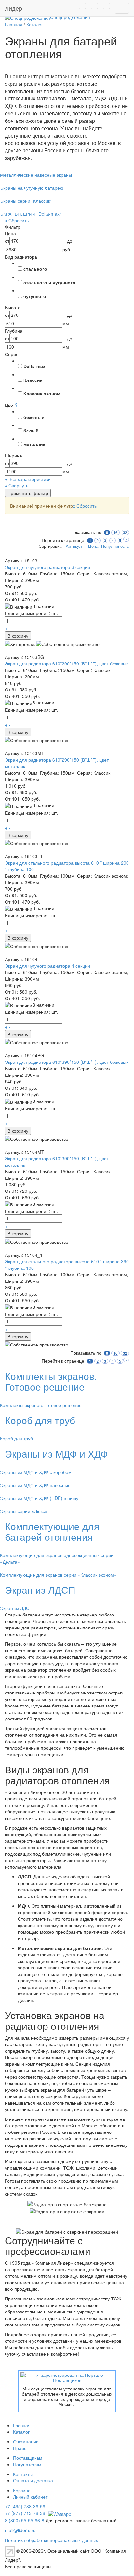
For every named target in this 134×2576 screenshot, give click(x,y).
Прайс (20, 2448)
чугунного (35, 296)
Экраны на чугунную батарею (32, 188)
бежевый (34, 417)
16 (115, 532)
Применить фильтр (28, 493)
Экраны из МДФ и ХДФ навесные (35, 1485)
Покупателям (27, 2464)
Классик (33, 380)
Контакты (23, 2474)
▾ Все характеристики (28, 479)
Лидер (13, 8)
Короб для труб (40, 1420)
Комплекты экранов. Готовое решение (51, 1381)
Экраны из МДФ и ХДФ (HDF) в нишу (39, 1498)
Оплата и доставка (33, 2480)
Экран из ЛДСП (40, 1590)
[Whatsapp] (59, 2513)
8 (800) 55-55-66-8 (25, 2520)
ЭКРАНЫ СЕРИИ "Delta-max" (31, 214)
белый (31, 431)
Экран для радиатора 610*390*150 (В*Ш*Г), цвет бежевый (67, 1062)
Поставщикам (28, 2458)
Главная (22, 2425)
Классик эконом (42, 393)
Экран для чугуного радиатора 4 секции (47, 966)
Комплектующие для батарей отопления (52, 1531)
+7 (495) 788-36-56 (25, 2506)
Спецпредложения (70, 17)
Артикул (74, 546)
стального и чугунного (49, 282)
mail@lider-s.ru (20, 2530)
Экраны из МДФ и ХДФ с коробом (36, 1472)
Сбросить (85, 506)
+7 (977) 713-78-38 (25, 2513)
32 (125, 532)
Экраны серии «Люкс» (24, 1511)
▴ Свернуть (17, 485)
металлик (34, 444)
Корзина (22, 2490)
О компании (26, 2441)
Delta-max (34, 366)
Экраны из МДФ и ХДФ (56, 1454)
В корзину (18, 636)
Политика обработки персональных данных (51, 2540)
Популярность (115, 546)
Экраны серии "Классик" (26, 201)
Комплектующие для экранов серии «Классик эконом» (58, 1575)
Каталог (21, 2432)
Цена (93, 546)
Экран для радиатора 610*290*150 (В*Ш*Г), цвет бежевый (67, 663)
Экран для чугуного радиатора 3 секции (47, 567)
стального (35, 269)
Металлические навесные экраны (36, 175)
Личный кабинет (30, 2497)
